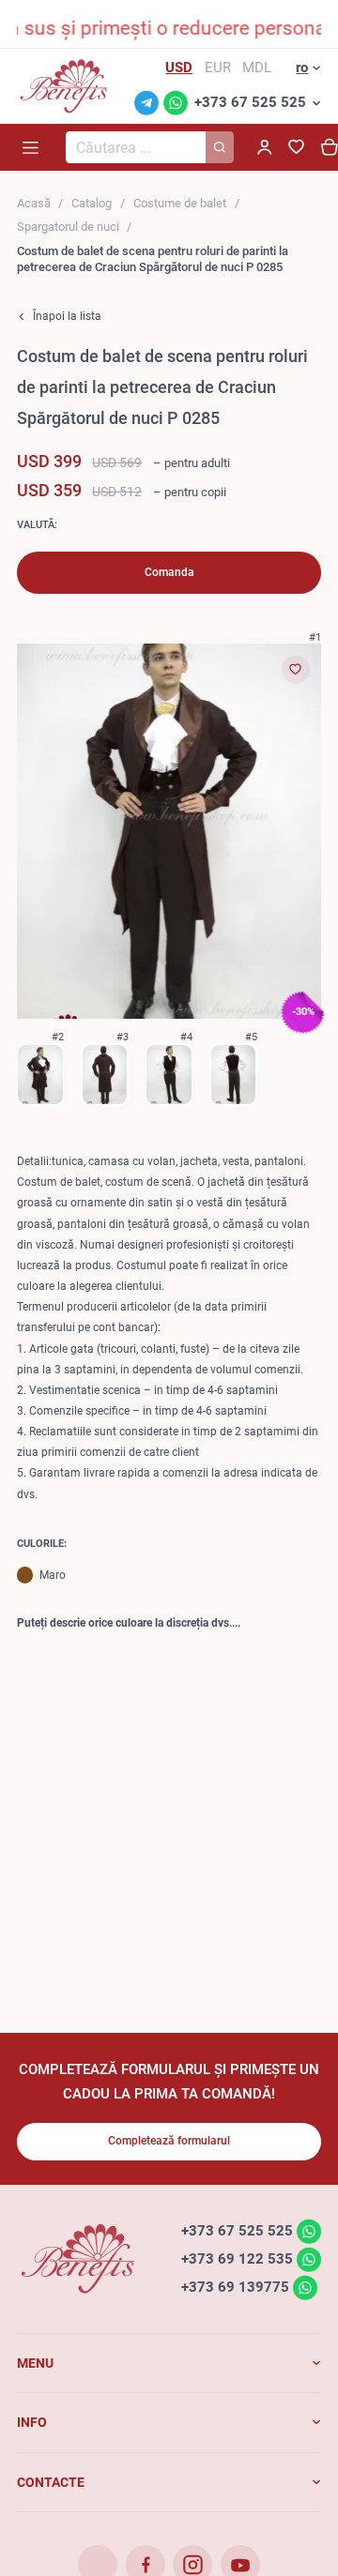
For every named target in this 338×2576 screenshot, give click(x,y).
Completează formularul (169, 2141)
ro (302, 68)
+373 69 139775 (235, 2287)
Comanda (169, 572)
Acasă (34, 203)
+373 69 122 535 (237, 2259)
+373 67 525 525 (250, 102)
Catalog (92, 203)
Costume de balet (180, 203)
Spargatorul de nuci (68, 227)
